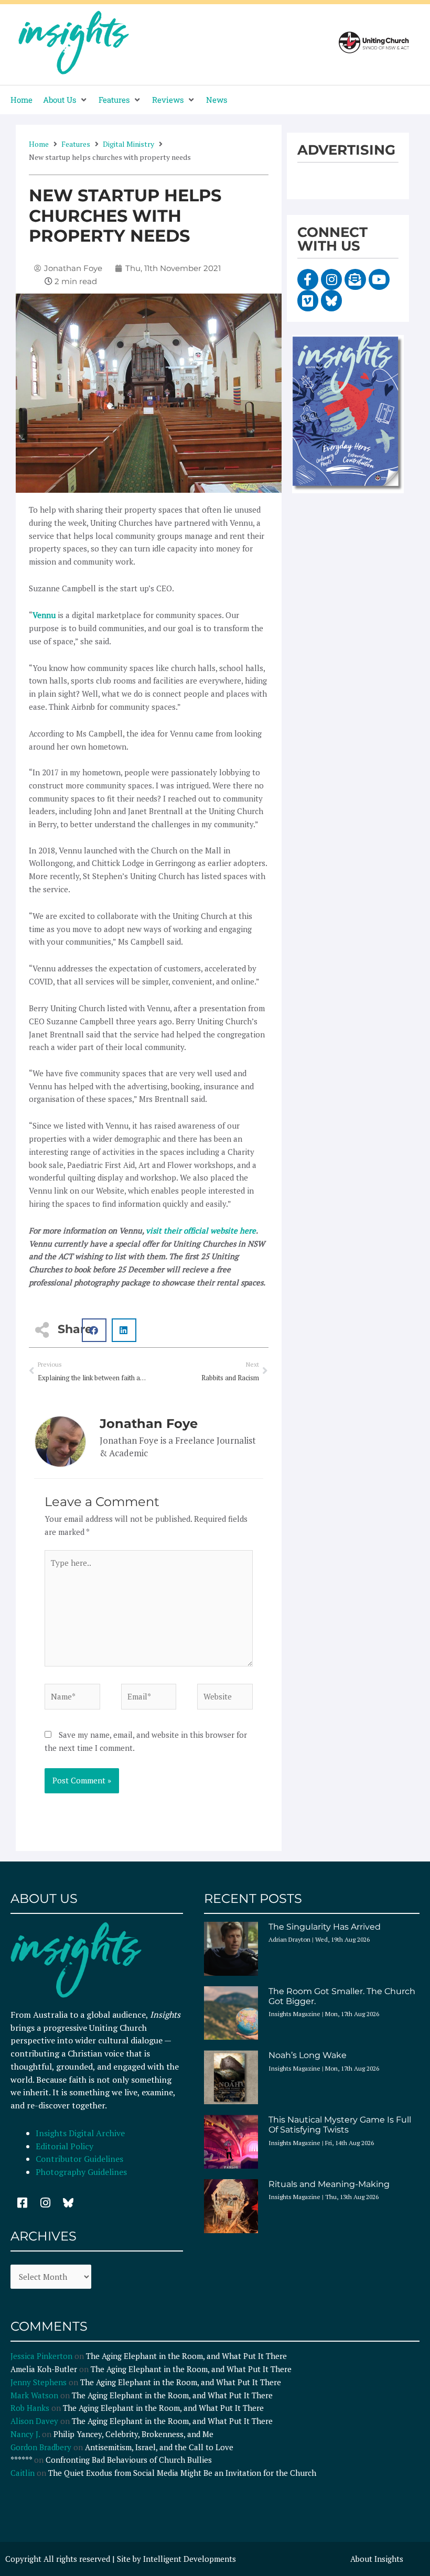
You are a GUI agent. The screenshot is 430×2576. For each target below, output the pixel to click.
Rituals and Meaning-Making (329, 2184)
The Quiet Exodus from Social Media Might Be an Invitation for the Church (182, 2473)
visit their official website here (201, 1230)
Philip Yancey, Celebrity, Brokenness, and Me (133, 2434)
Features (76, 144)
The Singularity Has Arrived (325, 1927)
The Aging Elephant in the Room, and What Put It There (187, 2356)
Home (39, 144)
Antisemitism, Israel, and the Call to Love (159, 2447)
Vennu (44, 615)
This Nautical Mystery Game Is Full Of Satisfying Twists (340, 2125)
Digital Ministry (128, 144)
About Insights (377, 2559)
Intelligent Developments (190, 2559)
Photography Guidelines (81, 2172)
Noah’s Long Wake (308, 2055)
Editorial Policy (66, 2146)
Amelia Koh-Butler (44, 2369)
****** (21, 2460)
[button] (66, 100)
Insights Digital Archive (80, 2133)
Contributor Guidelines (79, 2159)
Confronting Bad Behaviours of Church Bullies (129, 2460)
